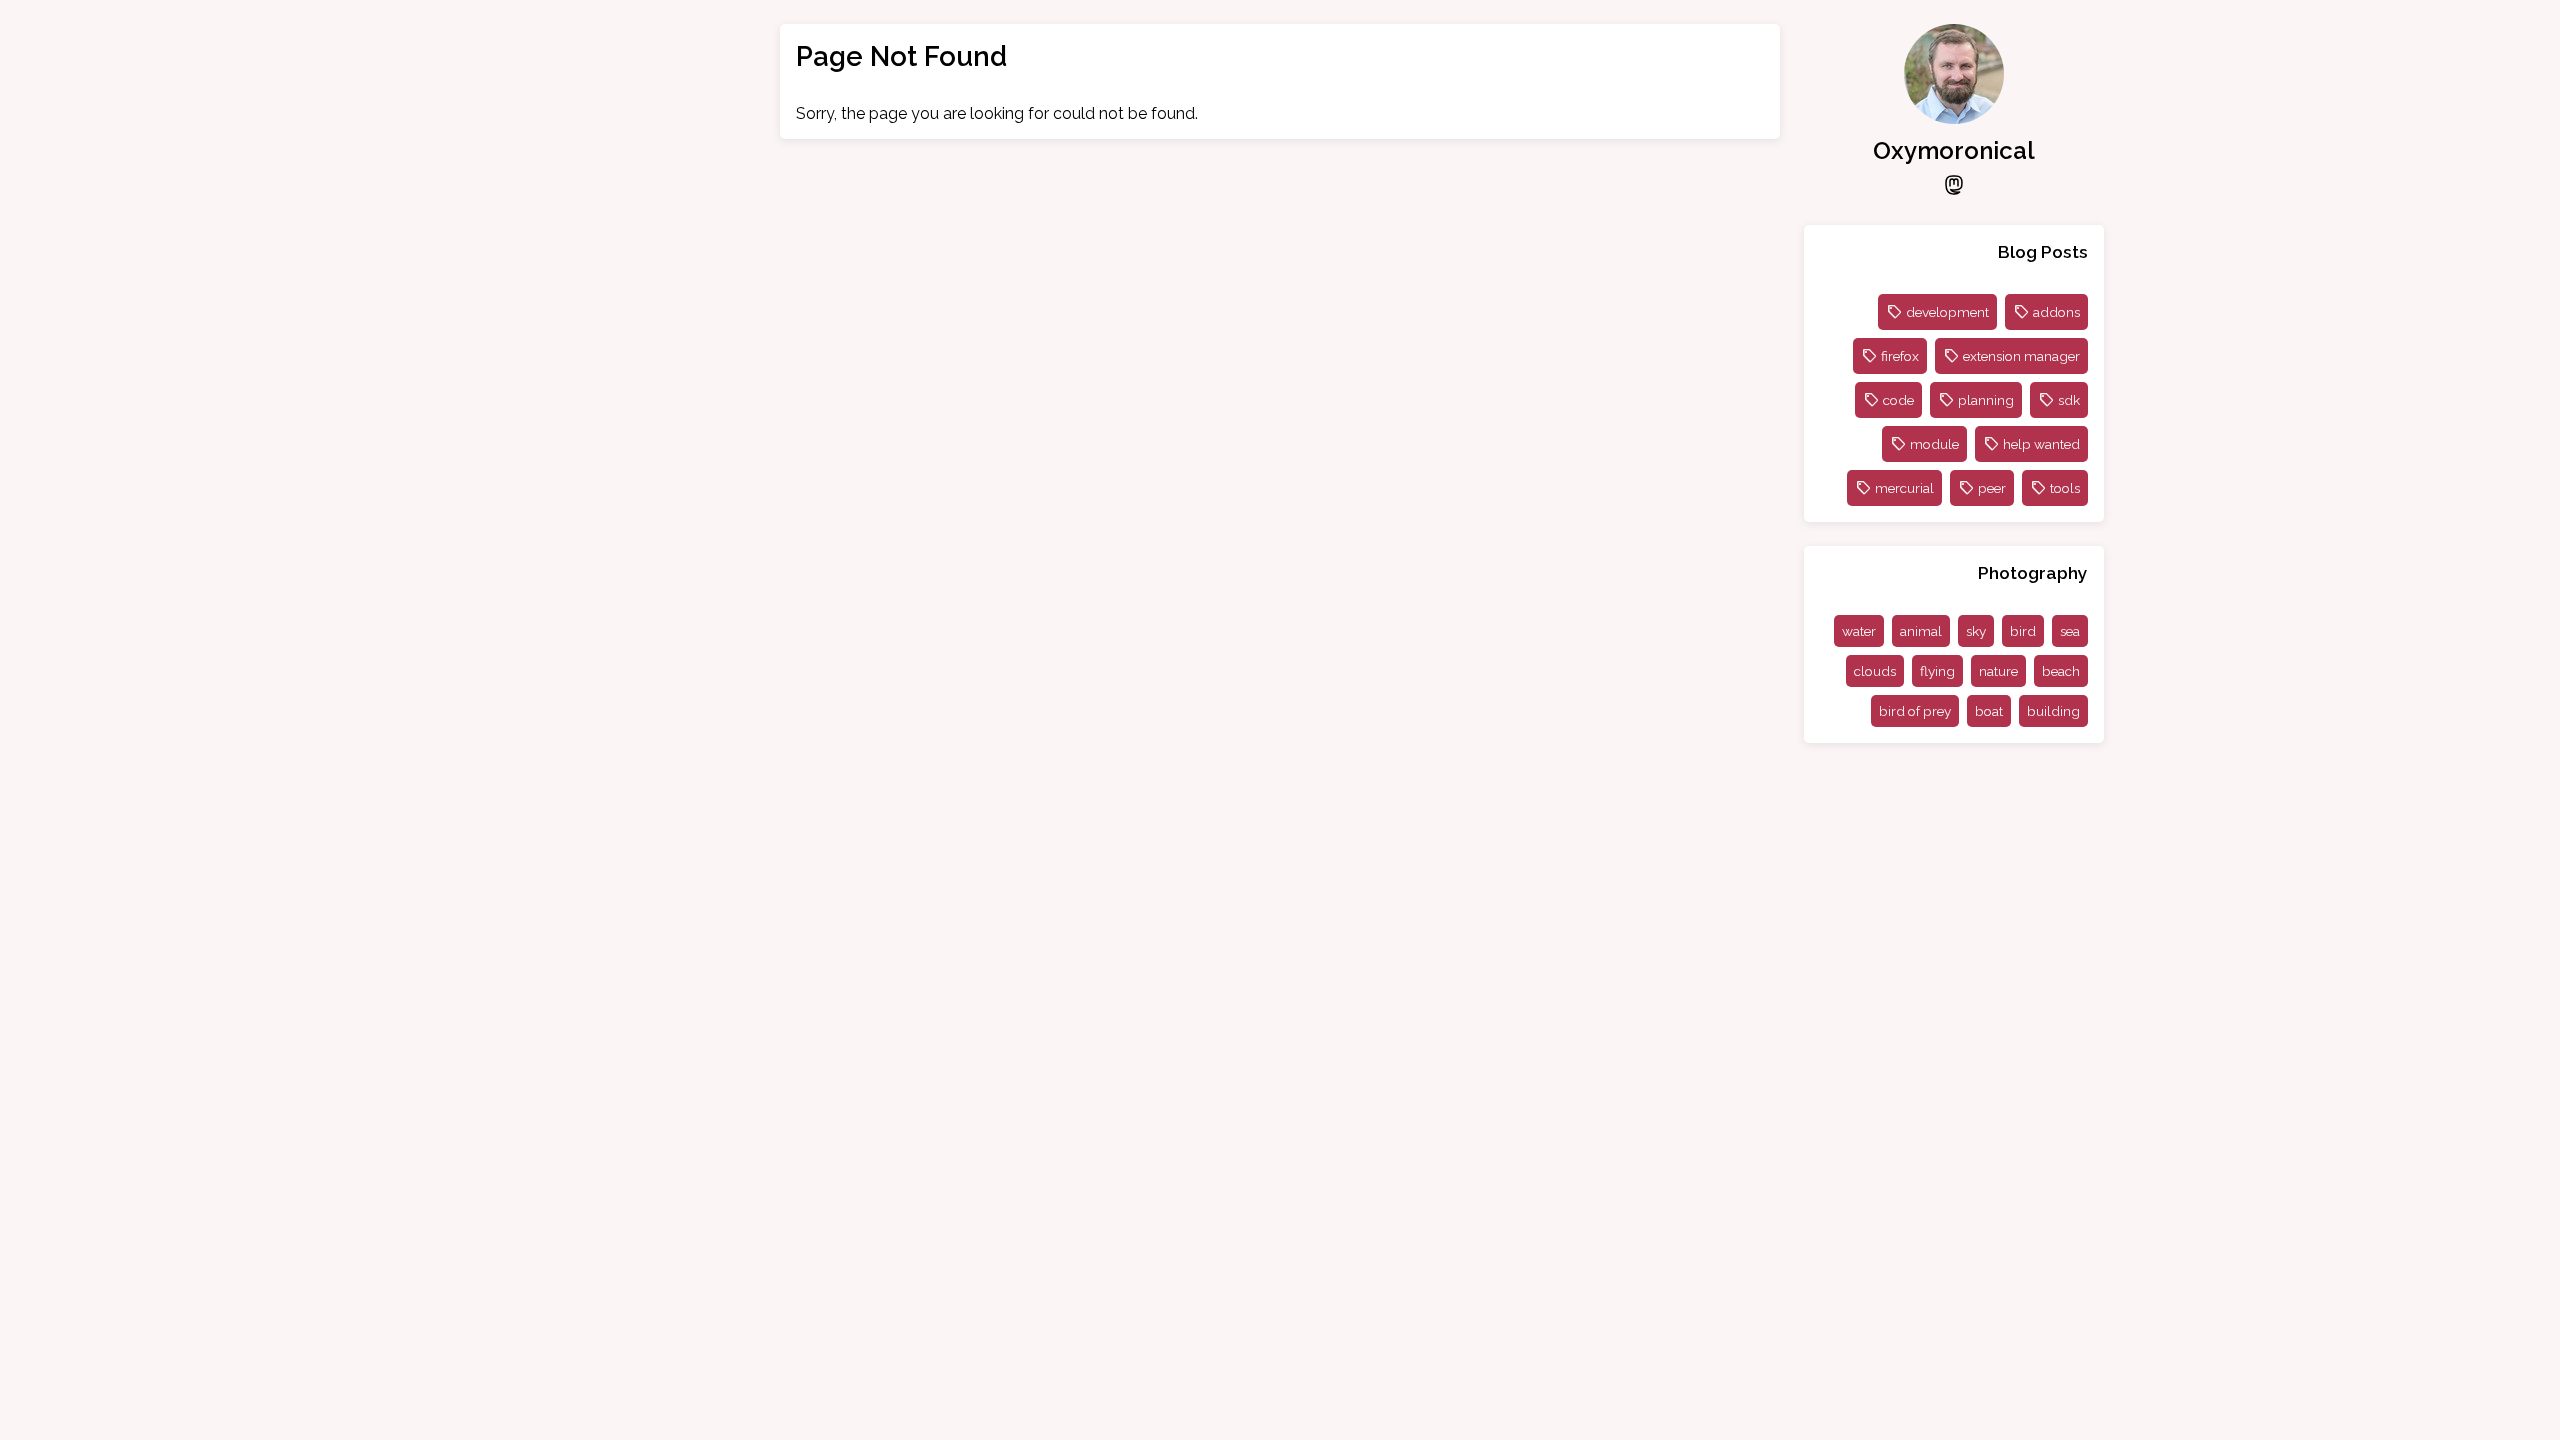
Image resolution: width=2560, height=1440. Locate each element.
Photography (2033, 572)
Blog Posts (2043, 251)
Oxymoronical (1954, 150)
